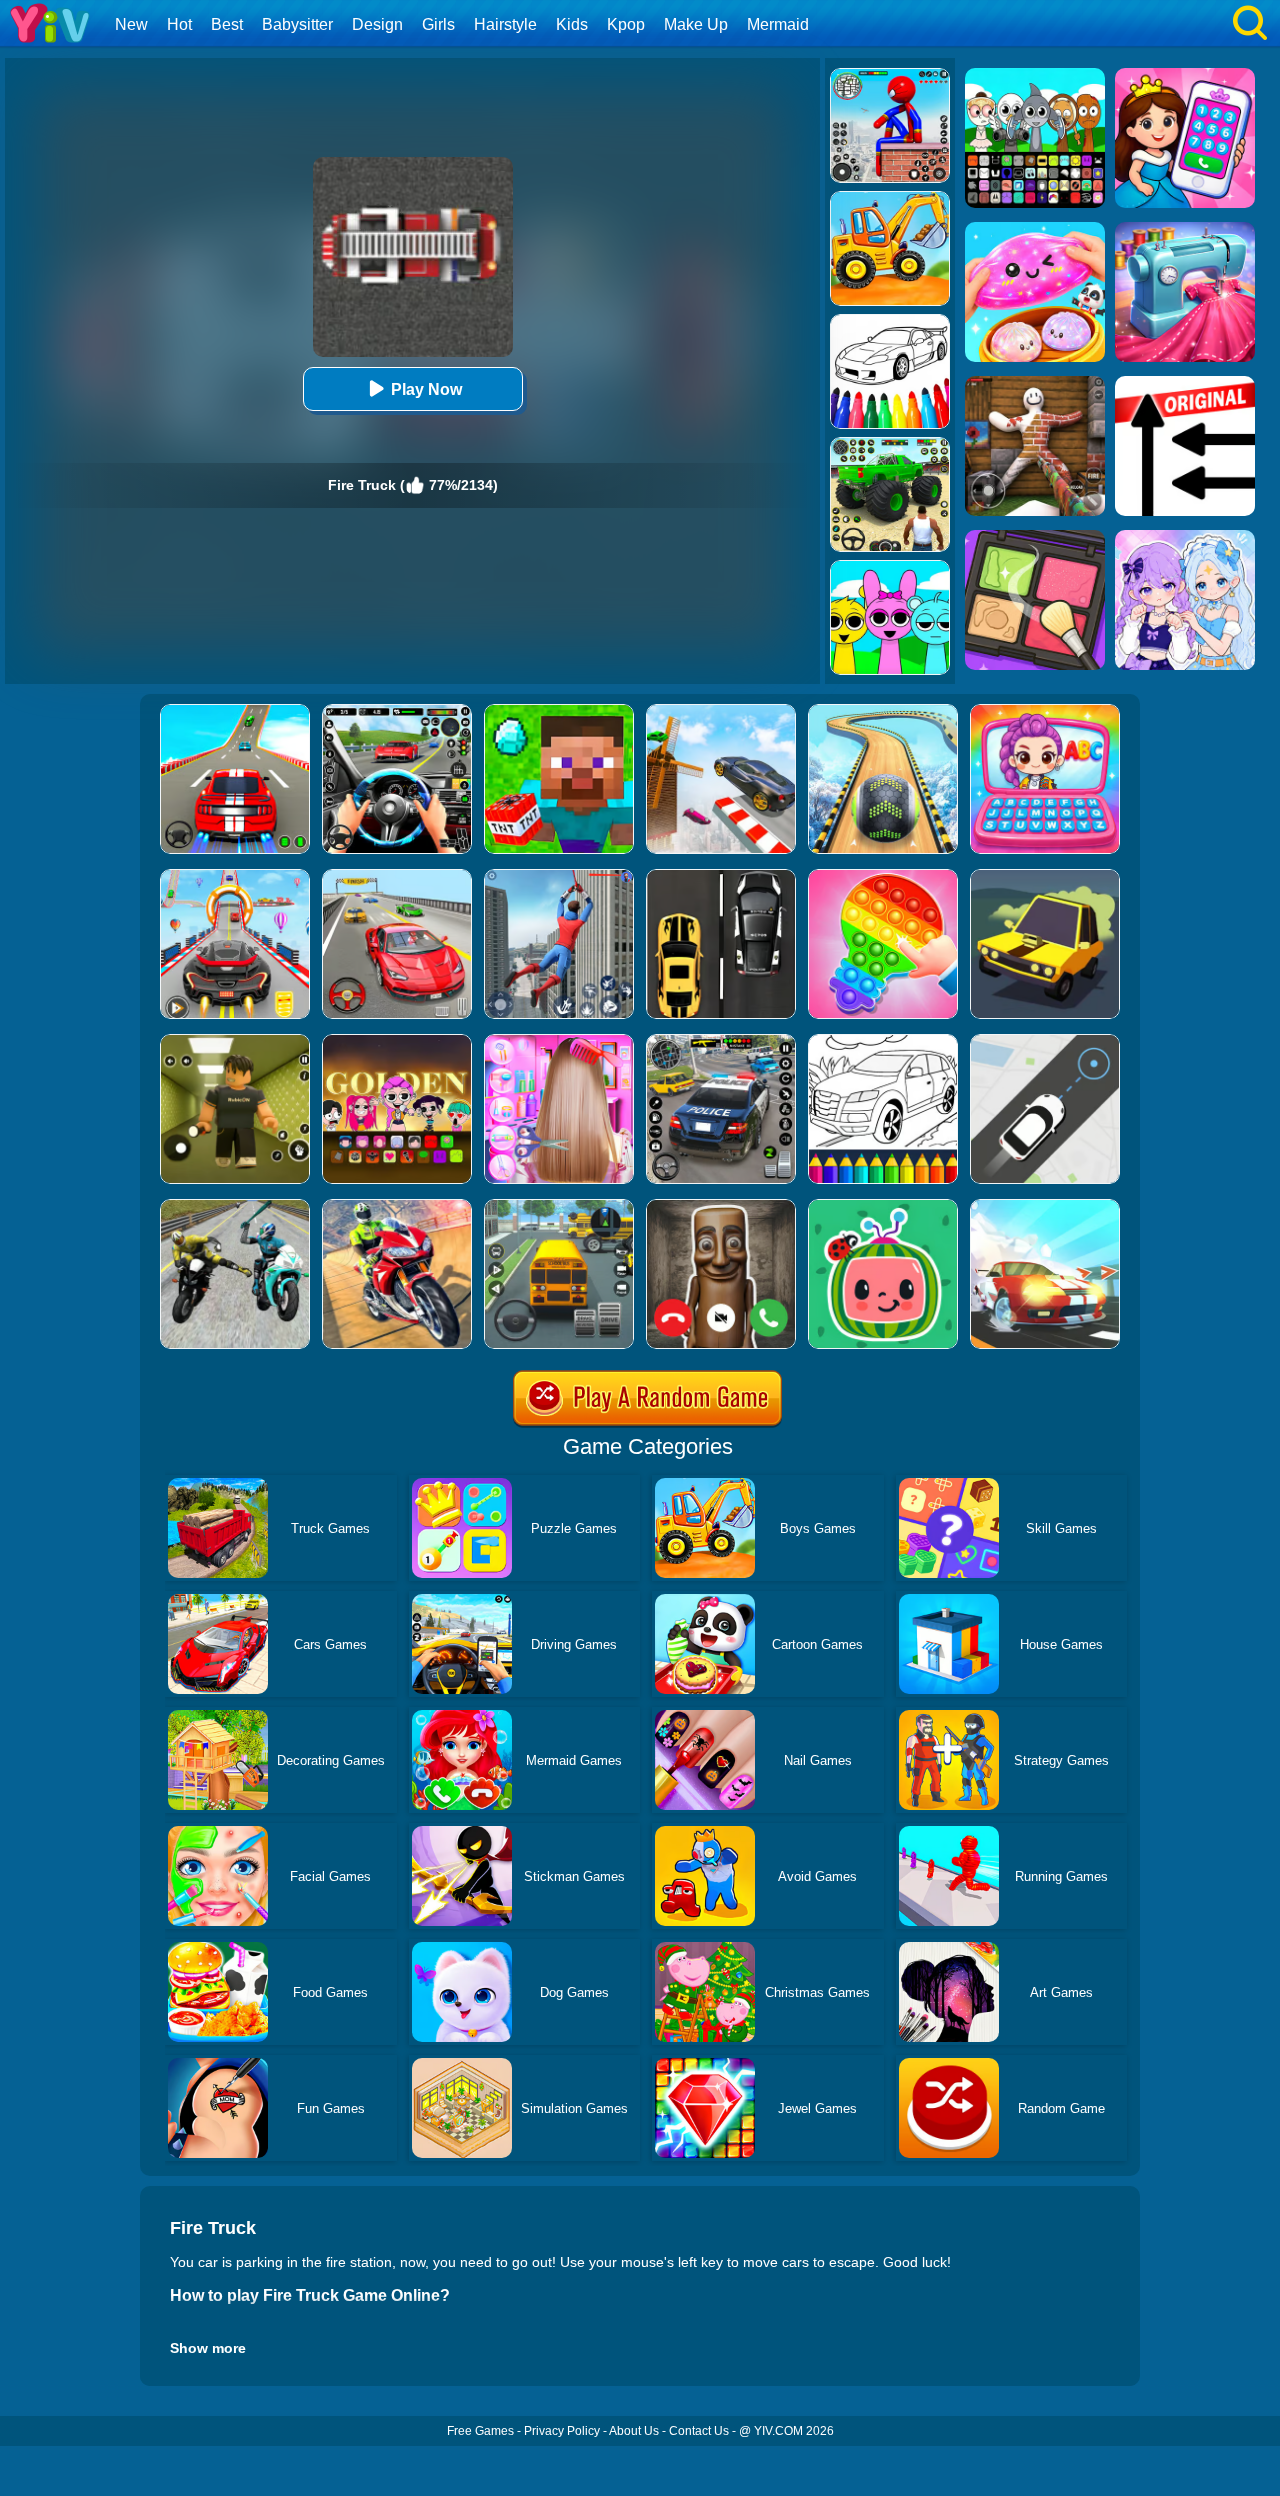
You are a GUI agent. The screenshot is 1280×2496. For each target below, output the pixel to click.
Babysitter (297, 24)
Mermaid (778, 24)
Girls (438, 24)
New (131, 24)
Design (377, 24)
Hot (179, 24)
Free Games (480, 2431)
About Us (634, 2431)
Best (227, 24)
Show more (208, 2348)
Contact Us (699, 2431)
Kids (572, 24)
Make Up (696, 24)
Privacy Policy (562, 2431)
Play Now (426, 389)
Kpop (626, 24)
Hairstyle (505, 24)
